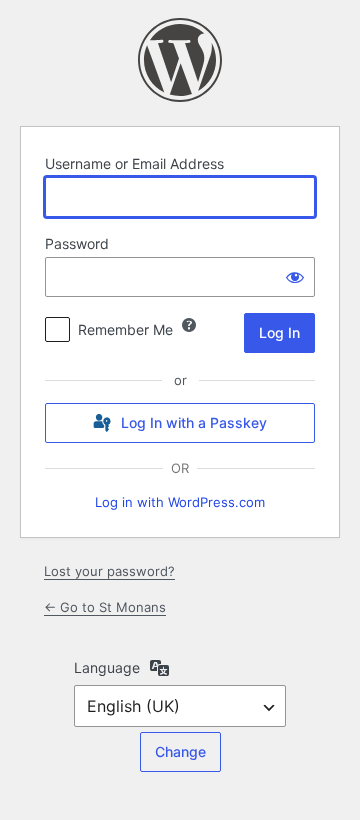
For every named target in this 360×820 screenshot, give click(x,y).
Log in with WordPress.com (180, 502)
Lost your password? (109, 571)
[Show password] (295, 277)
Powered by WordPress (180, 60)
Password (77, 243)
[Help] (189, 325)
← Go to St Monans (105, 607)
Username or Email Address (134, 163)
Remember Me (125, 329)
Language (107, 667)
